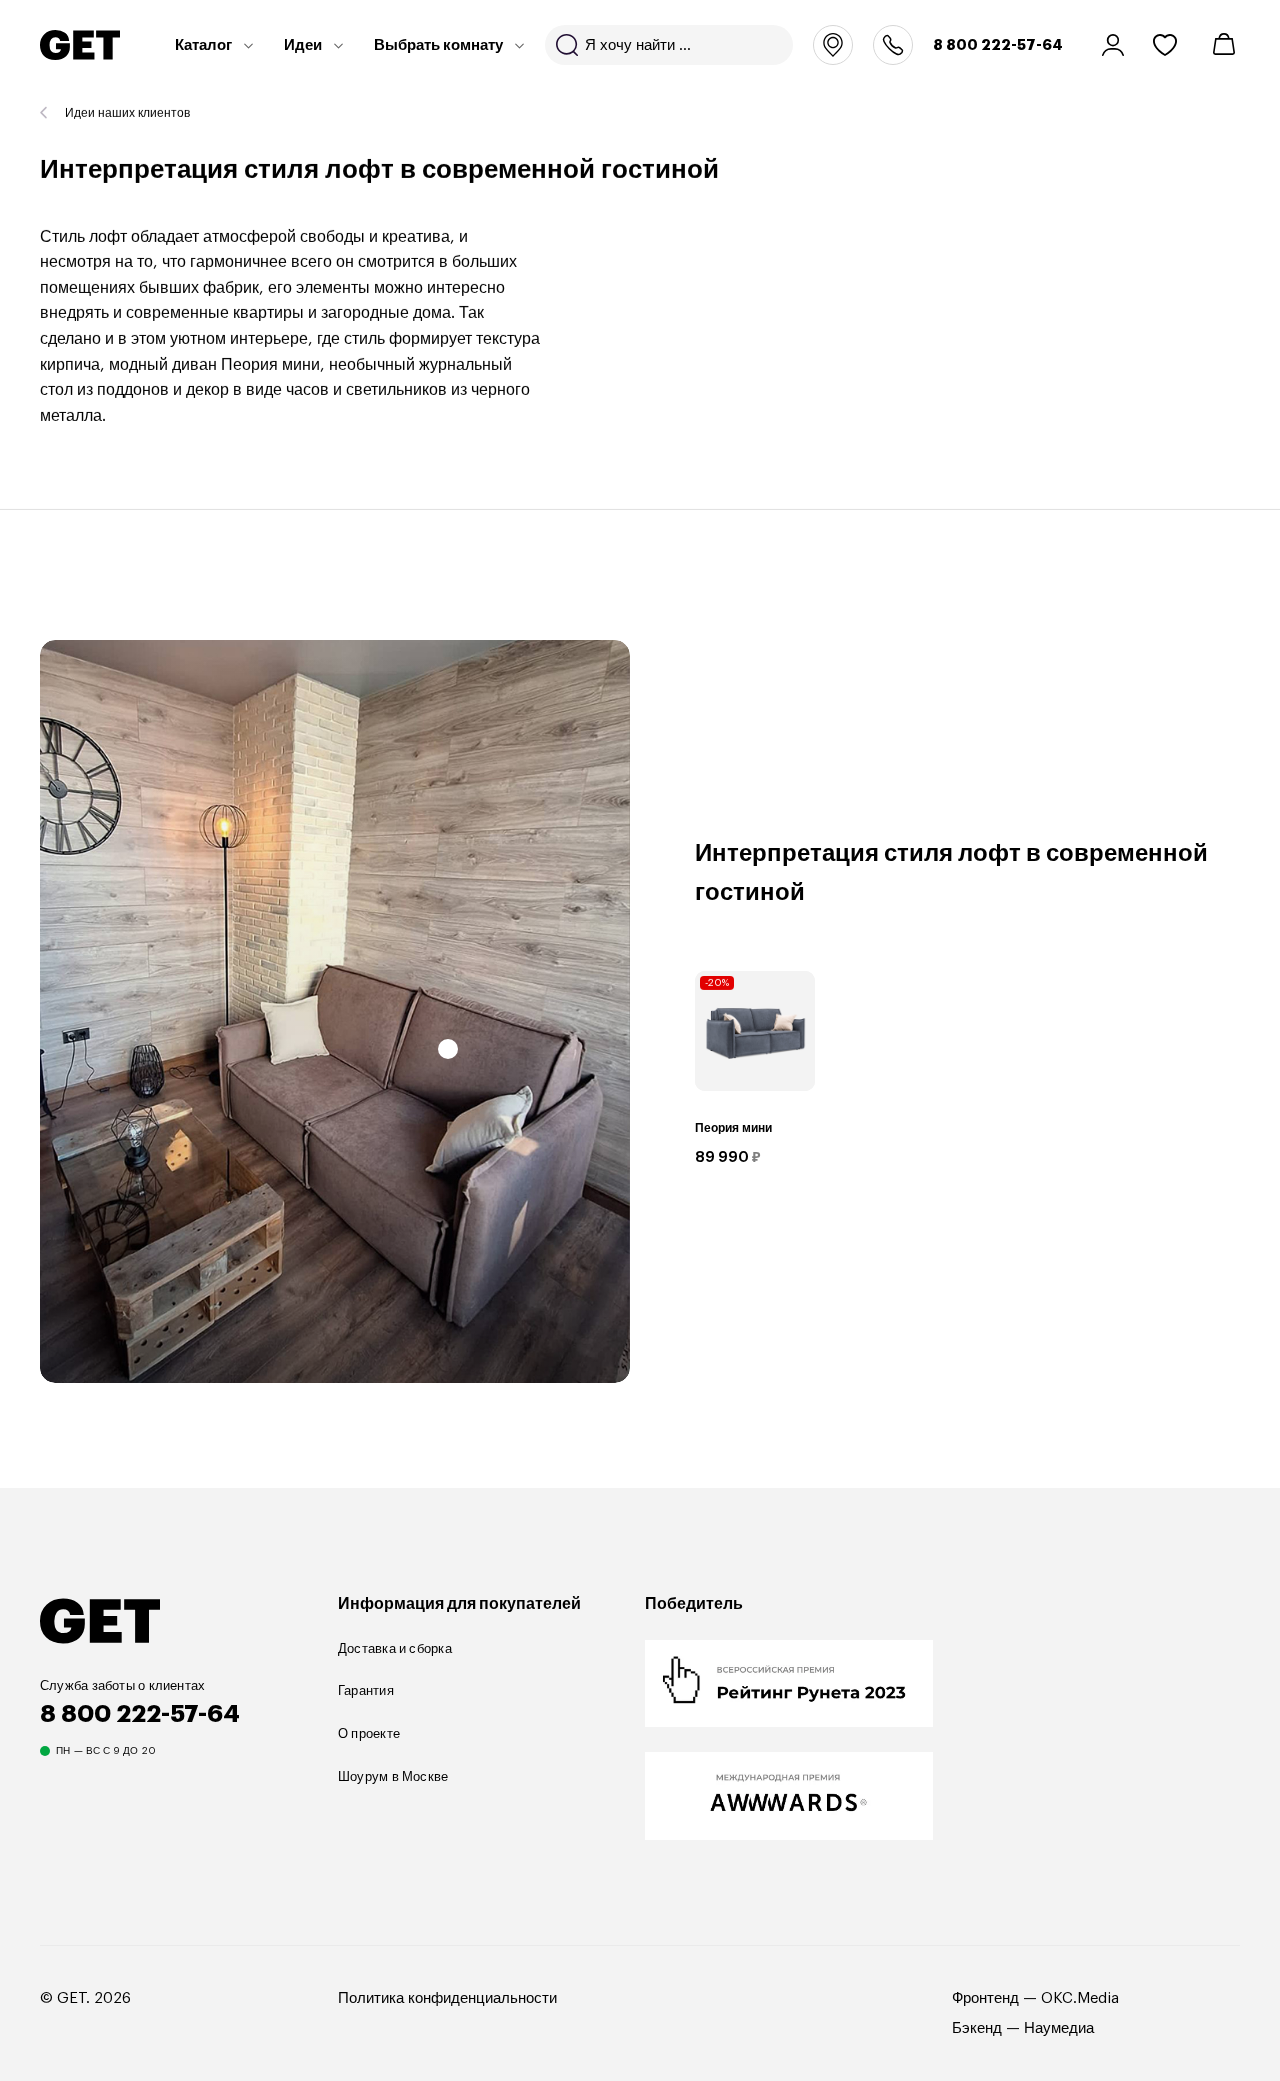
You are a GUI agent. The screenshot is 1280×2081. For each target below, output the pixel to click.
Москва (833, 45)
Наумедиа (1059, 2028)
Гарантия (366, 1690)
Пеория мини (733, 1128)
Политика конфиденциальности (447, 1998)
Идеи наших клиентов (127, 113)
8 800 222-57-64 (998, 45)
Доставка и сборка (395, 1648)
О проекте (369, 1733)
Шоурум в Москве (393, 1776)
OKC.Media (1080, 1998)
